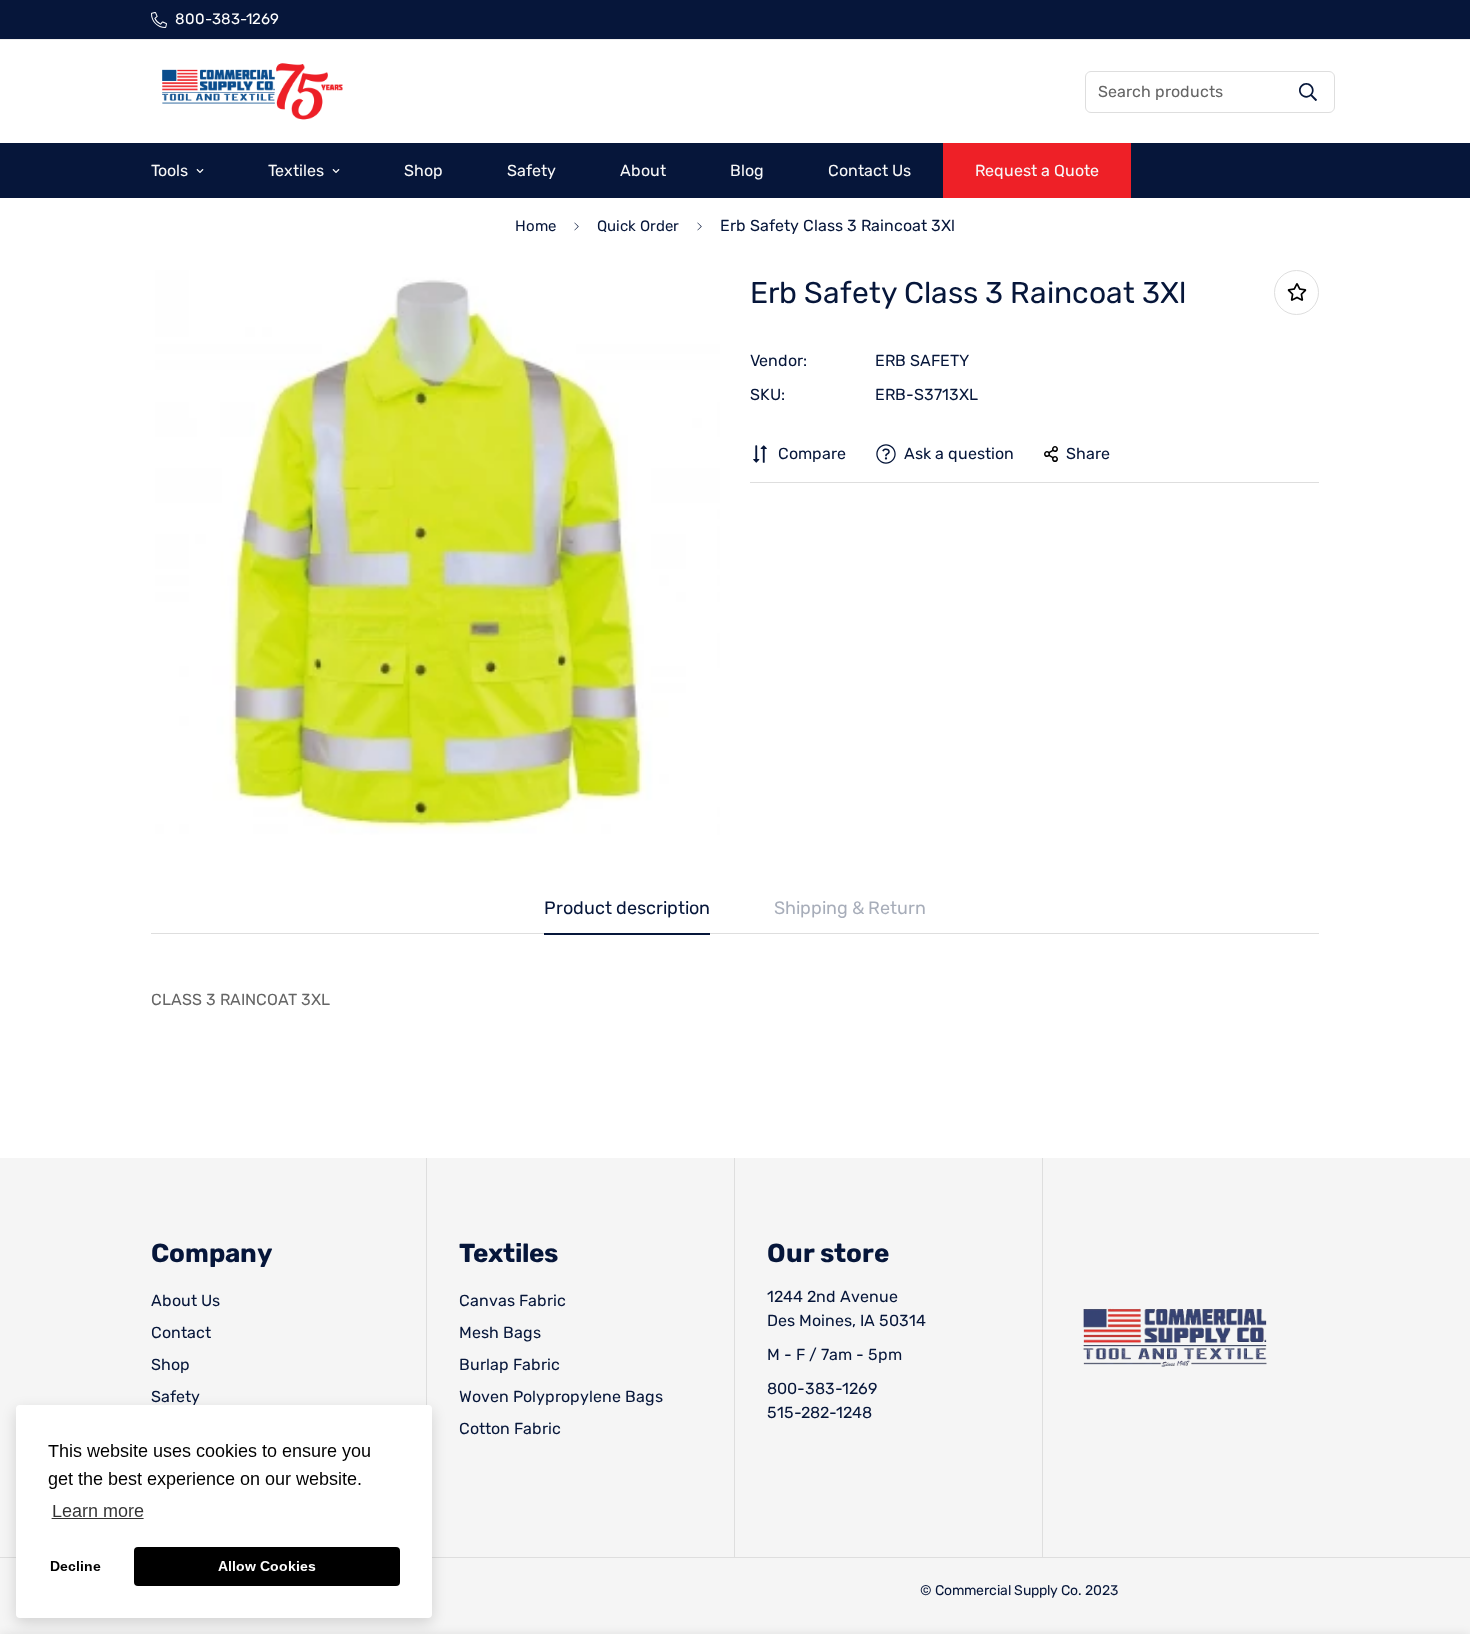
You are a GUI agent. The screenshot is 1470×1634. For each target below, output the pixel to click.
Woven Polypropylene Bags (561, 1396)
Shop (423, 170)
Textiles (296, 170)
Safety (531, 170)
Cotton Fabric (510, 1428)
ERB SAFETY (922, 360)
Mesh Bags (500, 1332)
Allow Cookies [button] (267, 1566)
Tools (169, 170)
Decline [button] (75, 1566)
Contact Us (869, 170)
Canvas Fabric (512, 1300)
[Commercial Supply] (251, 91)
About (643, 170)
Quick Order (638, 226)
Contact (181, 1332)
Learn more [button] (98, 1511)
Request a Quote (1037, 170)
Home (535, 226)
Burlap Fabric (509, 1364)
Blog (747, 170)
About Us (185, 1300)
